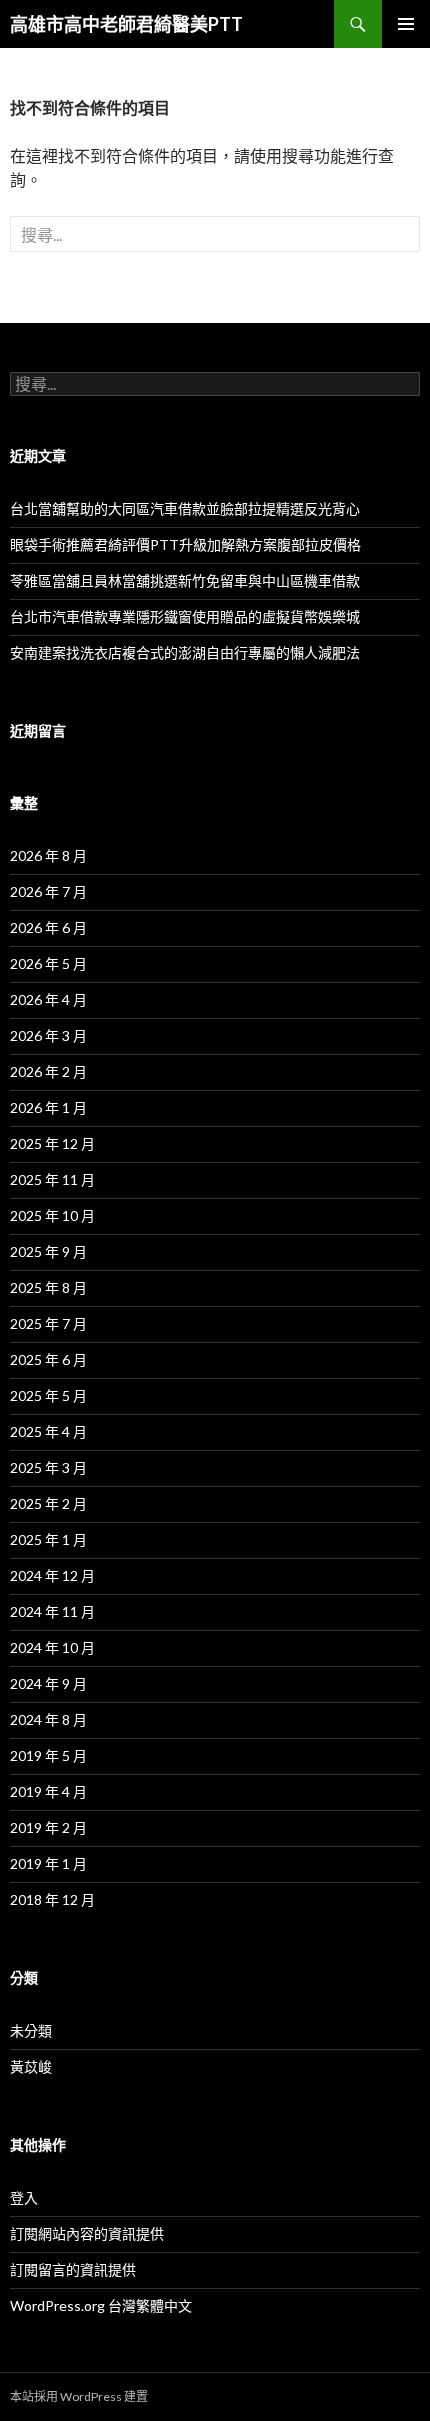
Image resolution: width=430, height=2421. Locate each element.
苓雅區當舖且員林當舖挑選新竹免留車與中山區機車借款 (185, 580)
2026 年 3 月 (48, 1035)
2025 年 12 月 (52, 1143)
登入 (24, 2197)
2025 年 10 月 (52, 1215)
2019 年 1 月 (48, 1863)
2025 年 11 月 (52, 1179)
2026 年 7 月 (48, 891)
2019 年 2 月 (48, 1827)
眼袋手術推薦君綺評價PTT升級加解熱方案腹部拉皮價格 (185, 544)
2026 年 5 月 (48, 963)
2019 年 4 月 (48, 1791)
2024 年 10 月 (52, 1647)
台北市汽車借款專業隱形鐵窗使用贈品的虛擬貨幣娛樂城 (185, 616)
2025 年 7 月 (48, 1323)
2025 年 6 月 (48, 1359)
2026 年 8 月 (48, 855)
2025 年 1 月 (48, 1539)
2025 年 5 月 (48, 1395)
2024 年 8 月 (48, 1719)
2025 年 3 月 (48, 1467)
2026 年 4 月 (48, 999)
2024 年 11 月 (52, 1611)
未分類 (31, 2030)
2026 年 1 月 (48, 1107)
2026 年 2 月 (48, 1071)
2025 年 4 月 (48, 1431)
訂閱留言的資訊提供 (73, 2269)
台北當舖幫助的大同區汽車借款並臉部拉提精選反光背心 (185, 508)
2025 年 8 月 (48, 1287)
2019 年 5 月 (48, 1755)
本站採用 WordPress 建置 (79, 2396)
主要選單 (406, 24)
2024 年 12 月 (52, 1575)
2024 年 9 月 (48, 1683)
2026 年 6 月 (48, 927)
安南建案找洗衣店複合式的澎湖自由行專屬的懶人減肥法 (185, 652)
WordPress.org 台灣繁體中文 (101, 2305)
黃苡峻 (31, 2066)
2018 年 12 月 (52, 1899)
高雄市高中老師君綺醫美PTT (126, 24)
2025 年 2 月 (48, 1503)
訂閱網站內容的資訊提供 (87, 2233)
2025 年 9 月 (48, 1251)
